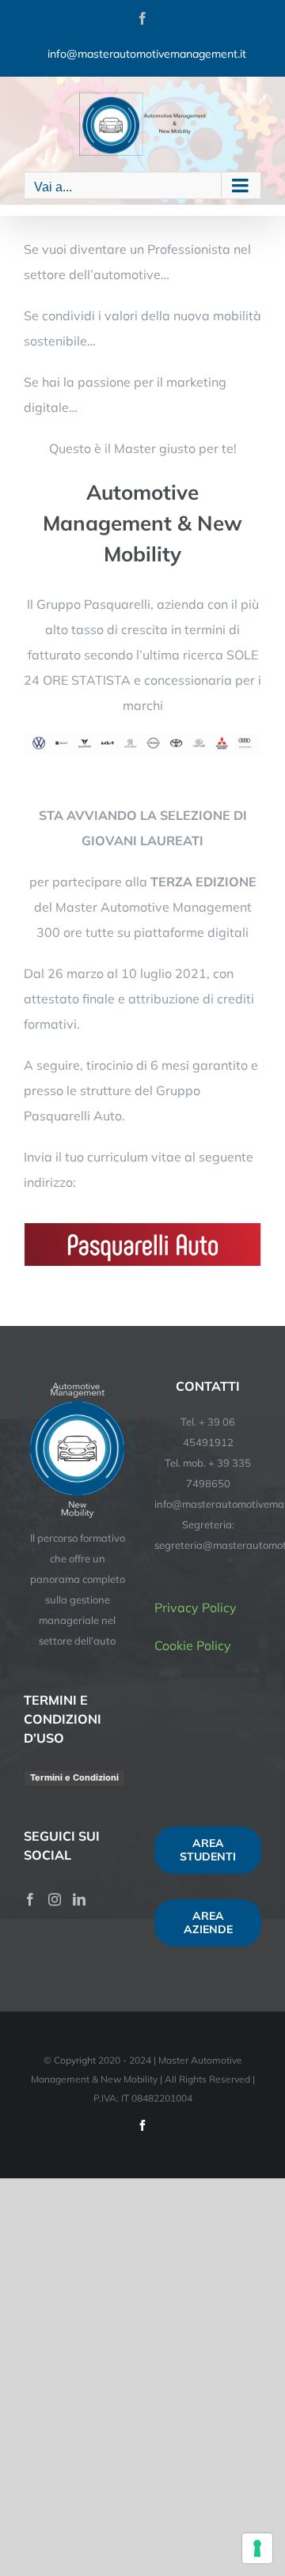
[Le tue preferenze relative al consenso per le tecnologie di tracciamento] (257, 2548)
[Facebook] (30, 1899)
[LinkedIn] (79, 1899)
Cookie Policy (193, 1645)
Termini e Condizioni (74, 1777)
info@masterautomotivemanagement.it (147, 54)
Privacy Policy (196, 1607)
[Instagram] (55, 1899)
